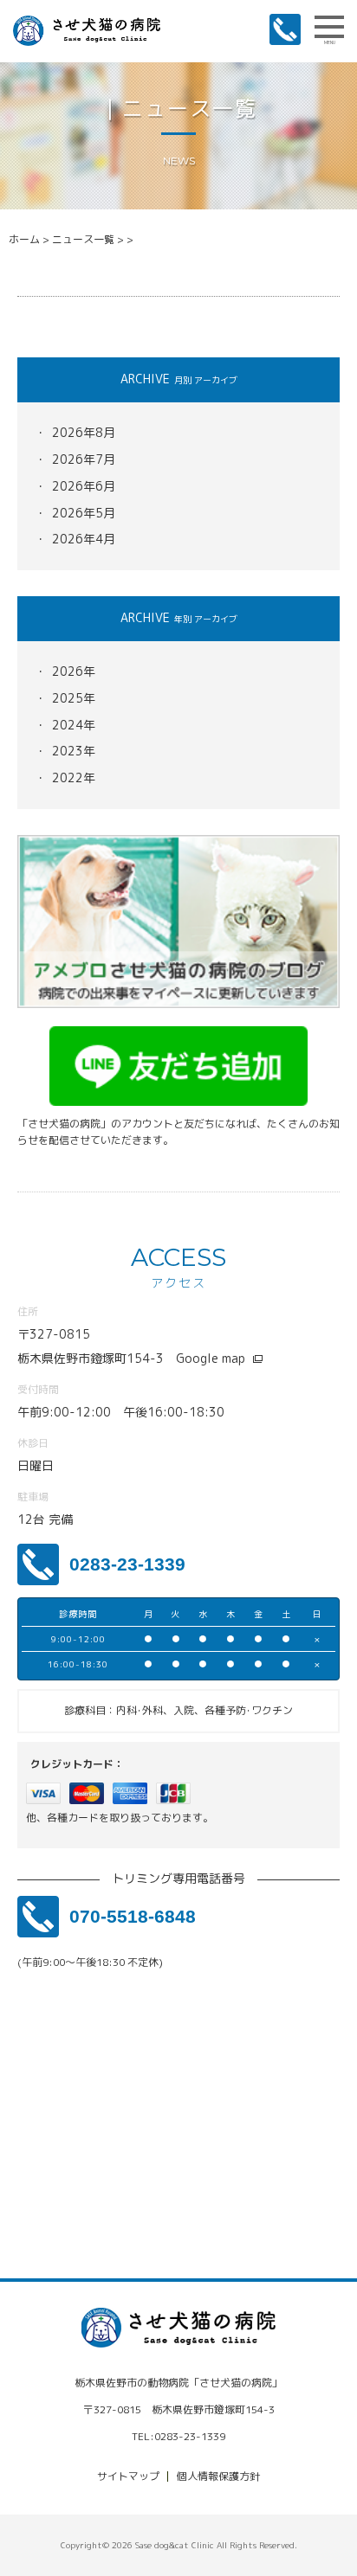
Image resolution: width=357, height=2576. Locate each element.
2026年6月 (84, 486)
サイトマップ (128, 2476)
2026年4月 (84, 539)
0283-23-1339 (127, 1564)
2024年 (74, 725)
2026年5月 (84, 513)
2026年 (74, 671)
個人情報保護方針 (218, 2476)
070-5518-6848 (133, 1916)
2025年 (74, 698)
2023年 (74, 751)
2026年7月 (84, 459)
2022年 (74, 777)
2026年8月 (84, 432)
